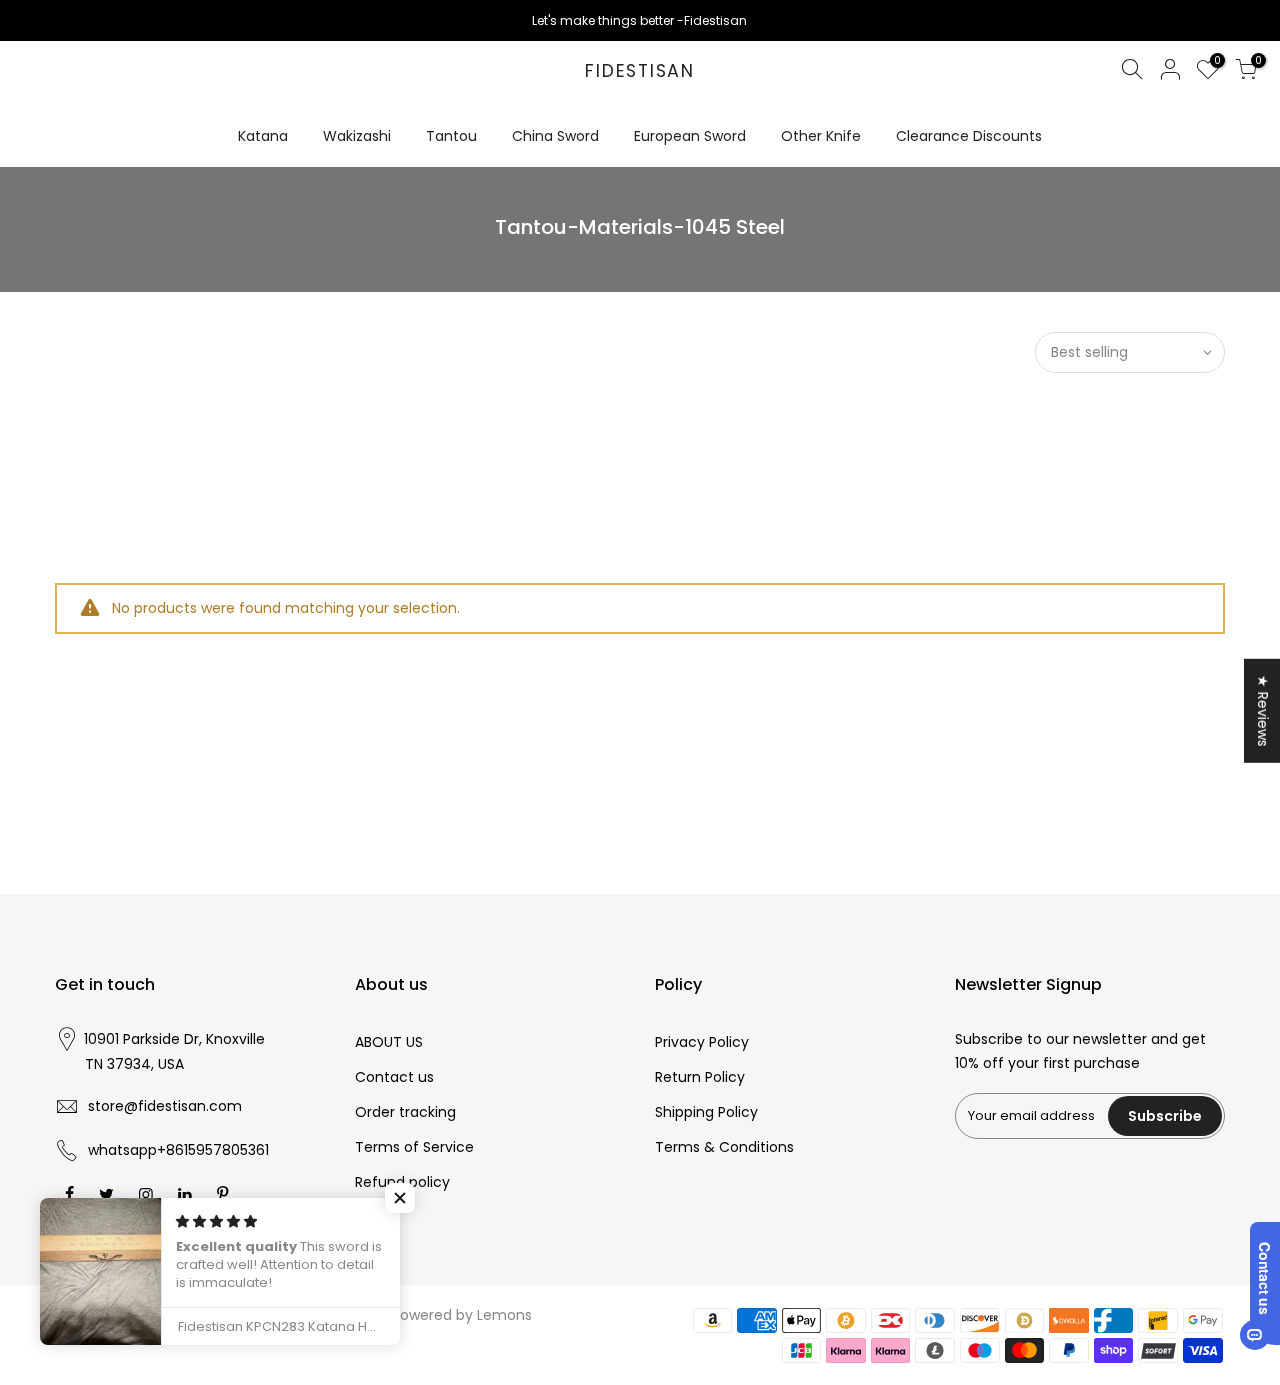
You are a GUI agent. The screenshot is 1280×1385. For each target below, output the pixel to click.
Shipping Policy (706, 1112)
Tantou (451, 136)
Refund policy (402, 1182)
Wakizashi (357, 136)
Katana (263, 136)
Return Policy (700, 1077)
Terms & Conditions (724, 1147)
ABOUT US (389, 1042)
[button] (400, 1198)
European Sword (690, 136)
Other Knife (821, 136)
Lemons (504, 1315)
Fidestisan (640, 72)
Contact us (394, 1077)
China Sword (555, 136)
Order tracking (405, 1112)
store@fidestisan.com (165, 1106)
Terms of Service (414, 1147)
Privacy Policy (702, 1042)
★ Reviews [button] (1263, 710)
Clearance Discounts (969, 136)
